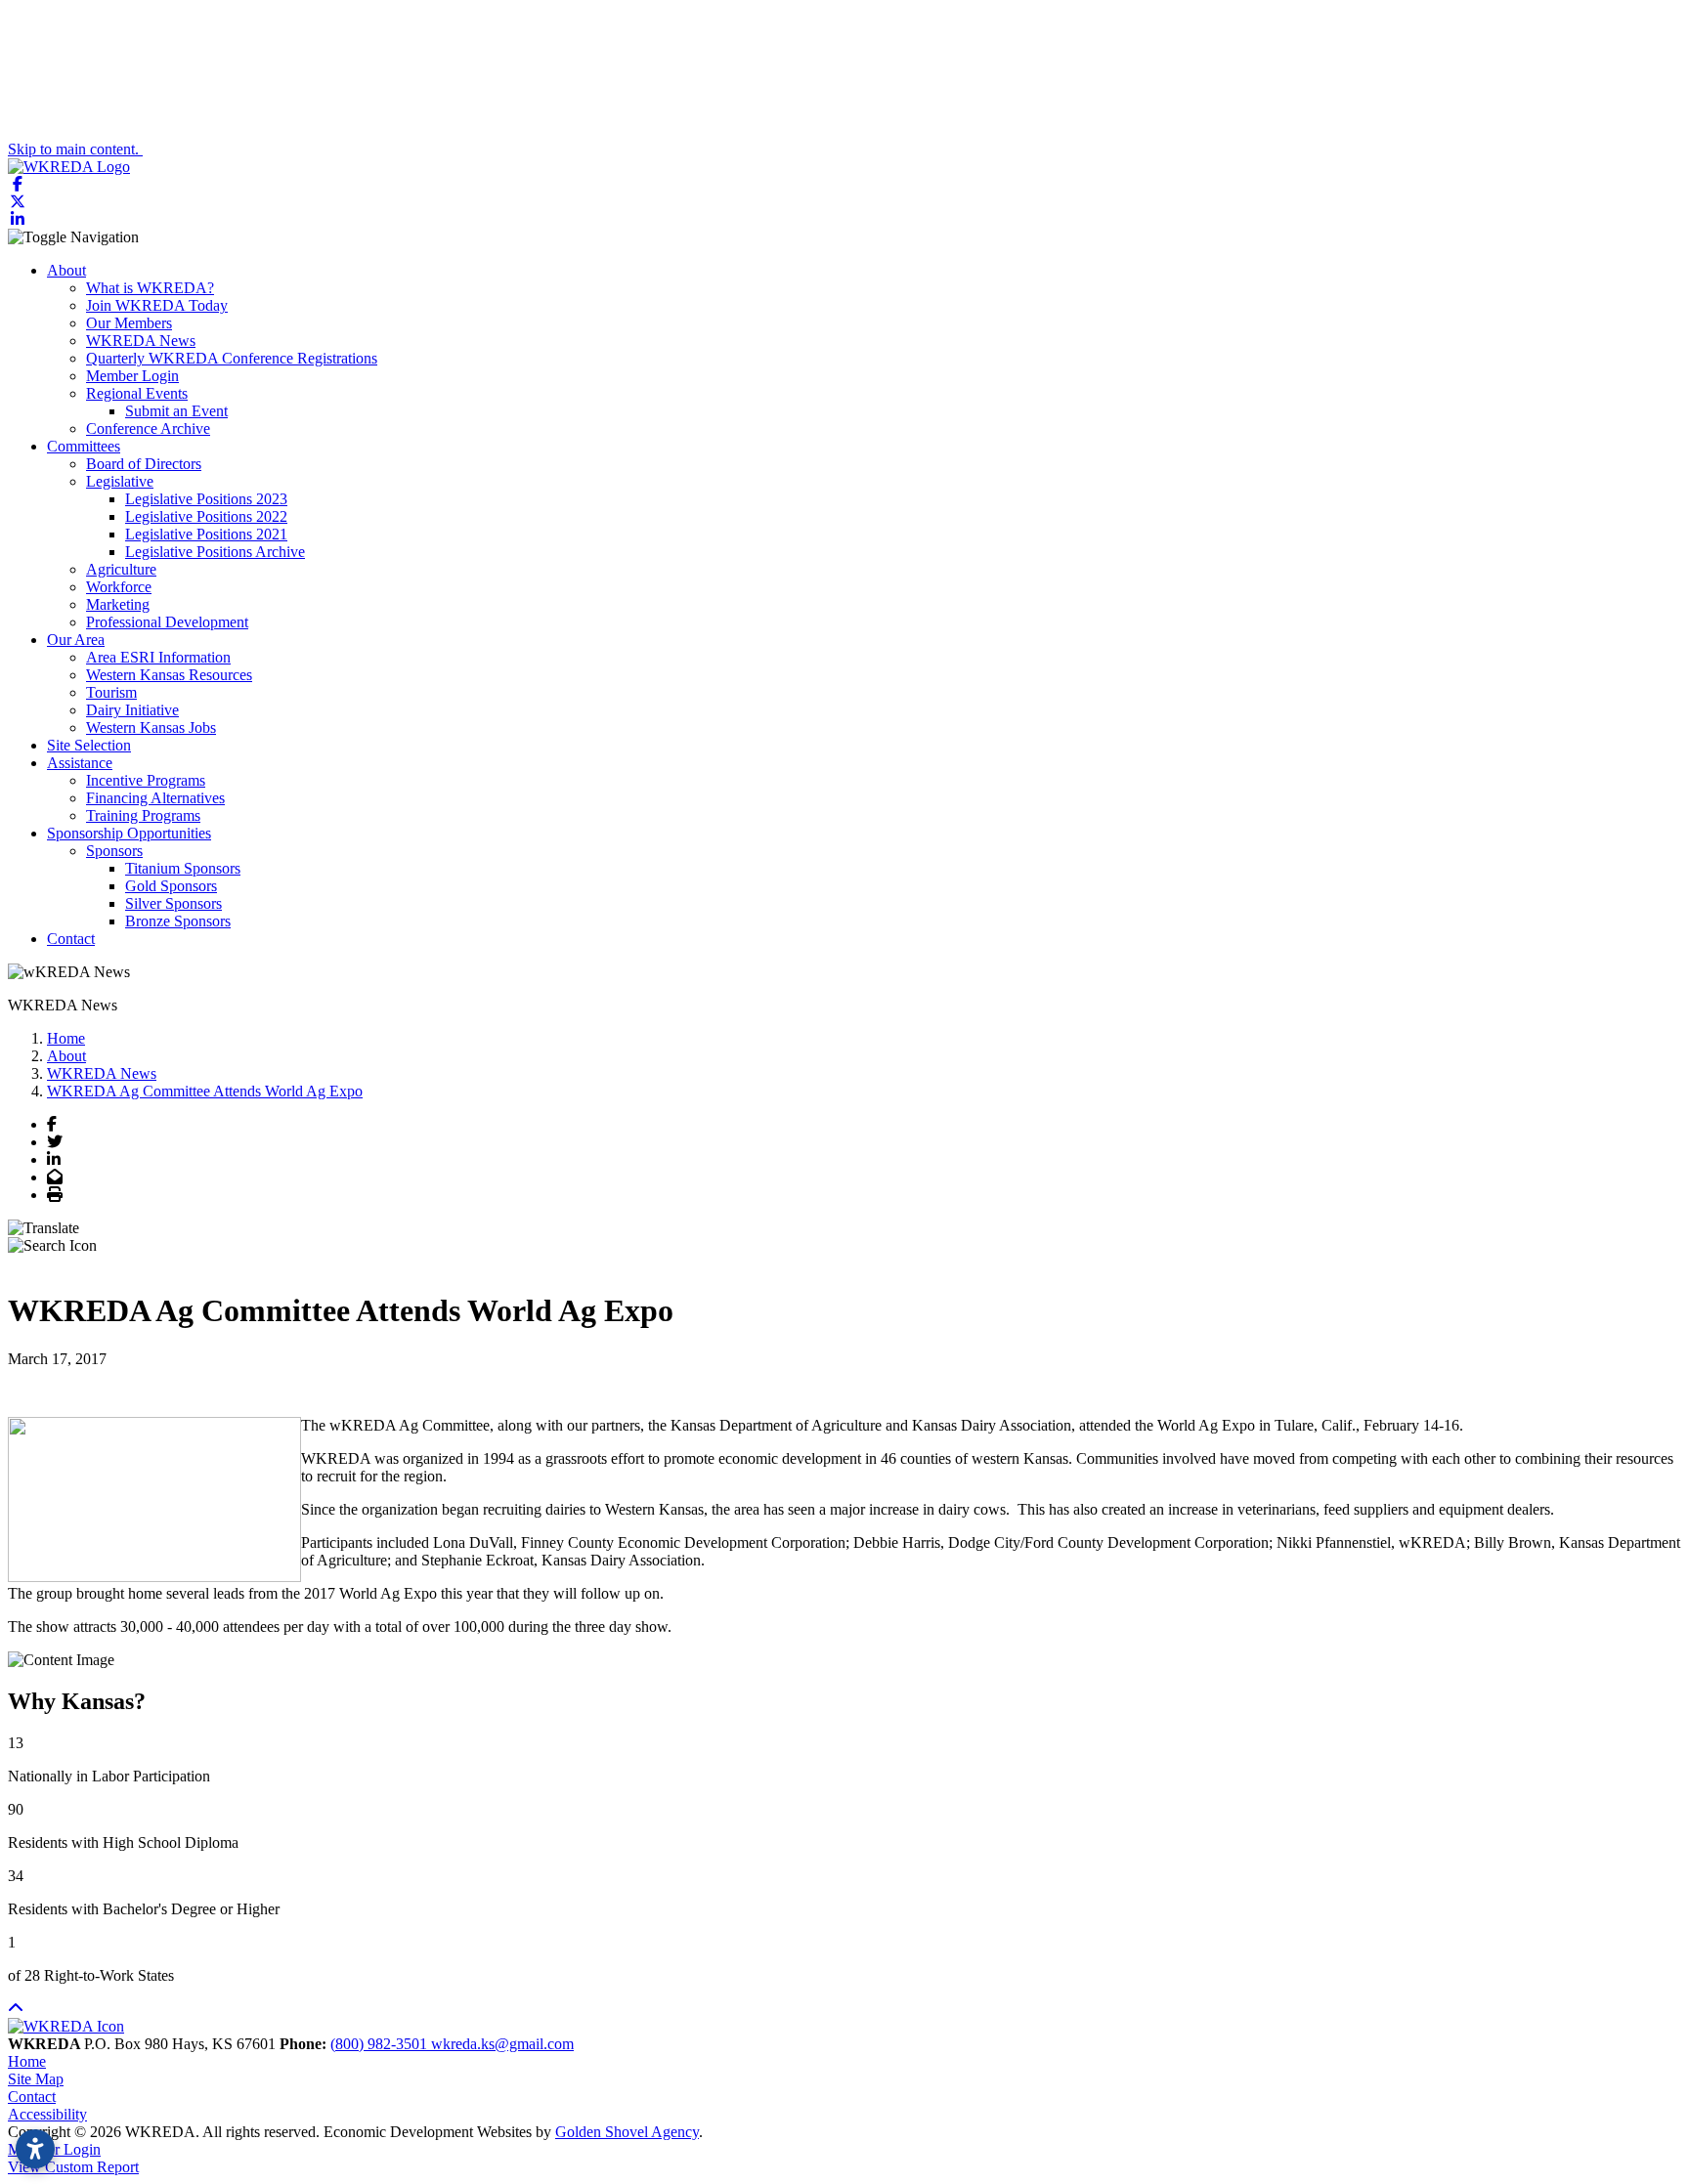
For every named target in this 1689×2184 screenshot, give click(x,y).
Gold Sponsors (171, 886)
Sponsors (114, 851)
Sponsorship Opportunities (129, 833)
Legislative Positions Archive (215, 552)
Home (27, 2061)
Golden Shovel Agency (627, 2132)
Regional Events (137, 393)
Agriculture (121, 569)
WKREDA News (141, 341)
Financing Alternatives (155, 798)
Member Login (132, 376)
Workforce (119, 587)
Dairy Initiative (132, 710)
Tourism (111, 692)
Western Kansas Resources (169, 675)
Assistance (80, 763)
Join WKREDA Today (157, 305)
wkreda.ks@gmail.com (502, 2044)
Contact (71, 939)
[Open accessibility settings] (35, 2149)
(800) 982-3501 (381, 2044)
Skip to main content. (75, 149)
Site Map (36, 2079)
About (66, 270)
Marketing (118, 604)
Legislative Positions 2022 (206, 516)
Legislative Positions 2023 (206, 499)
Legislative (120, 481)
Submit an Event (176, 411)
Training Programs (143, 815)
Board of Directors (144, 464)
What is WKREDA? (150, 288)
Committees (84, 446)
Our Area (76, 640)
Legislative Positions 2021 (206, 534)
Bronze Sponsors (178, 921)
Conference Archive (148, 428)
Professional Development (167, 622)
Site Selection (89, 745)
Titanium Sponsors (183, 868)
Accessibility (47, 2114)
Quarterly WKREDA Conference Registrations (232, 358)
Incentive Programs (146, 780)
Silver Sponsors (173, 903)
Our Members (129, 323)
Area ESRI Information (158, 657)
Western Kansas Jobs (151, 728)
